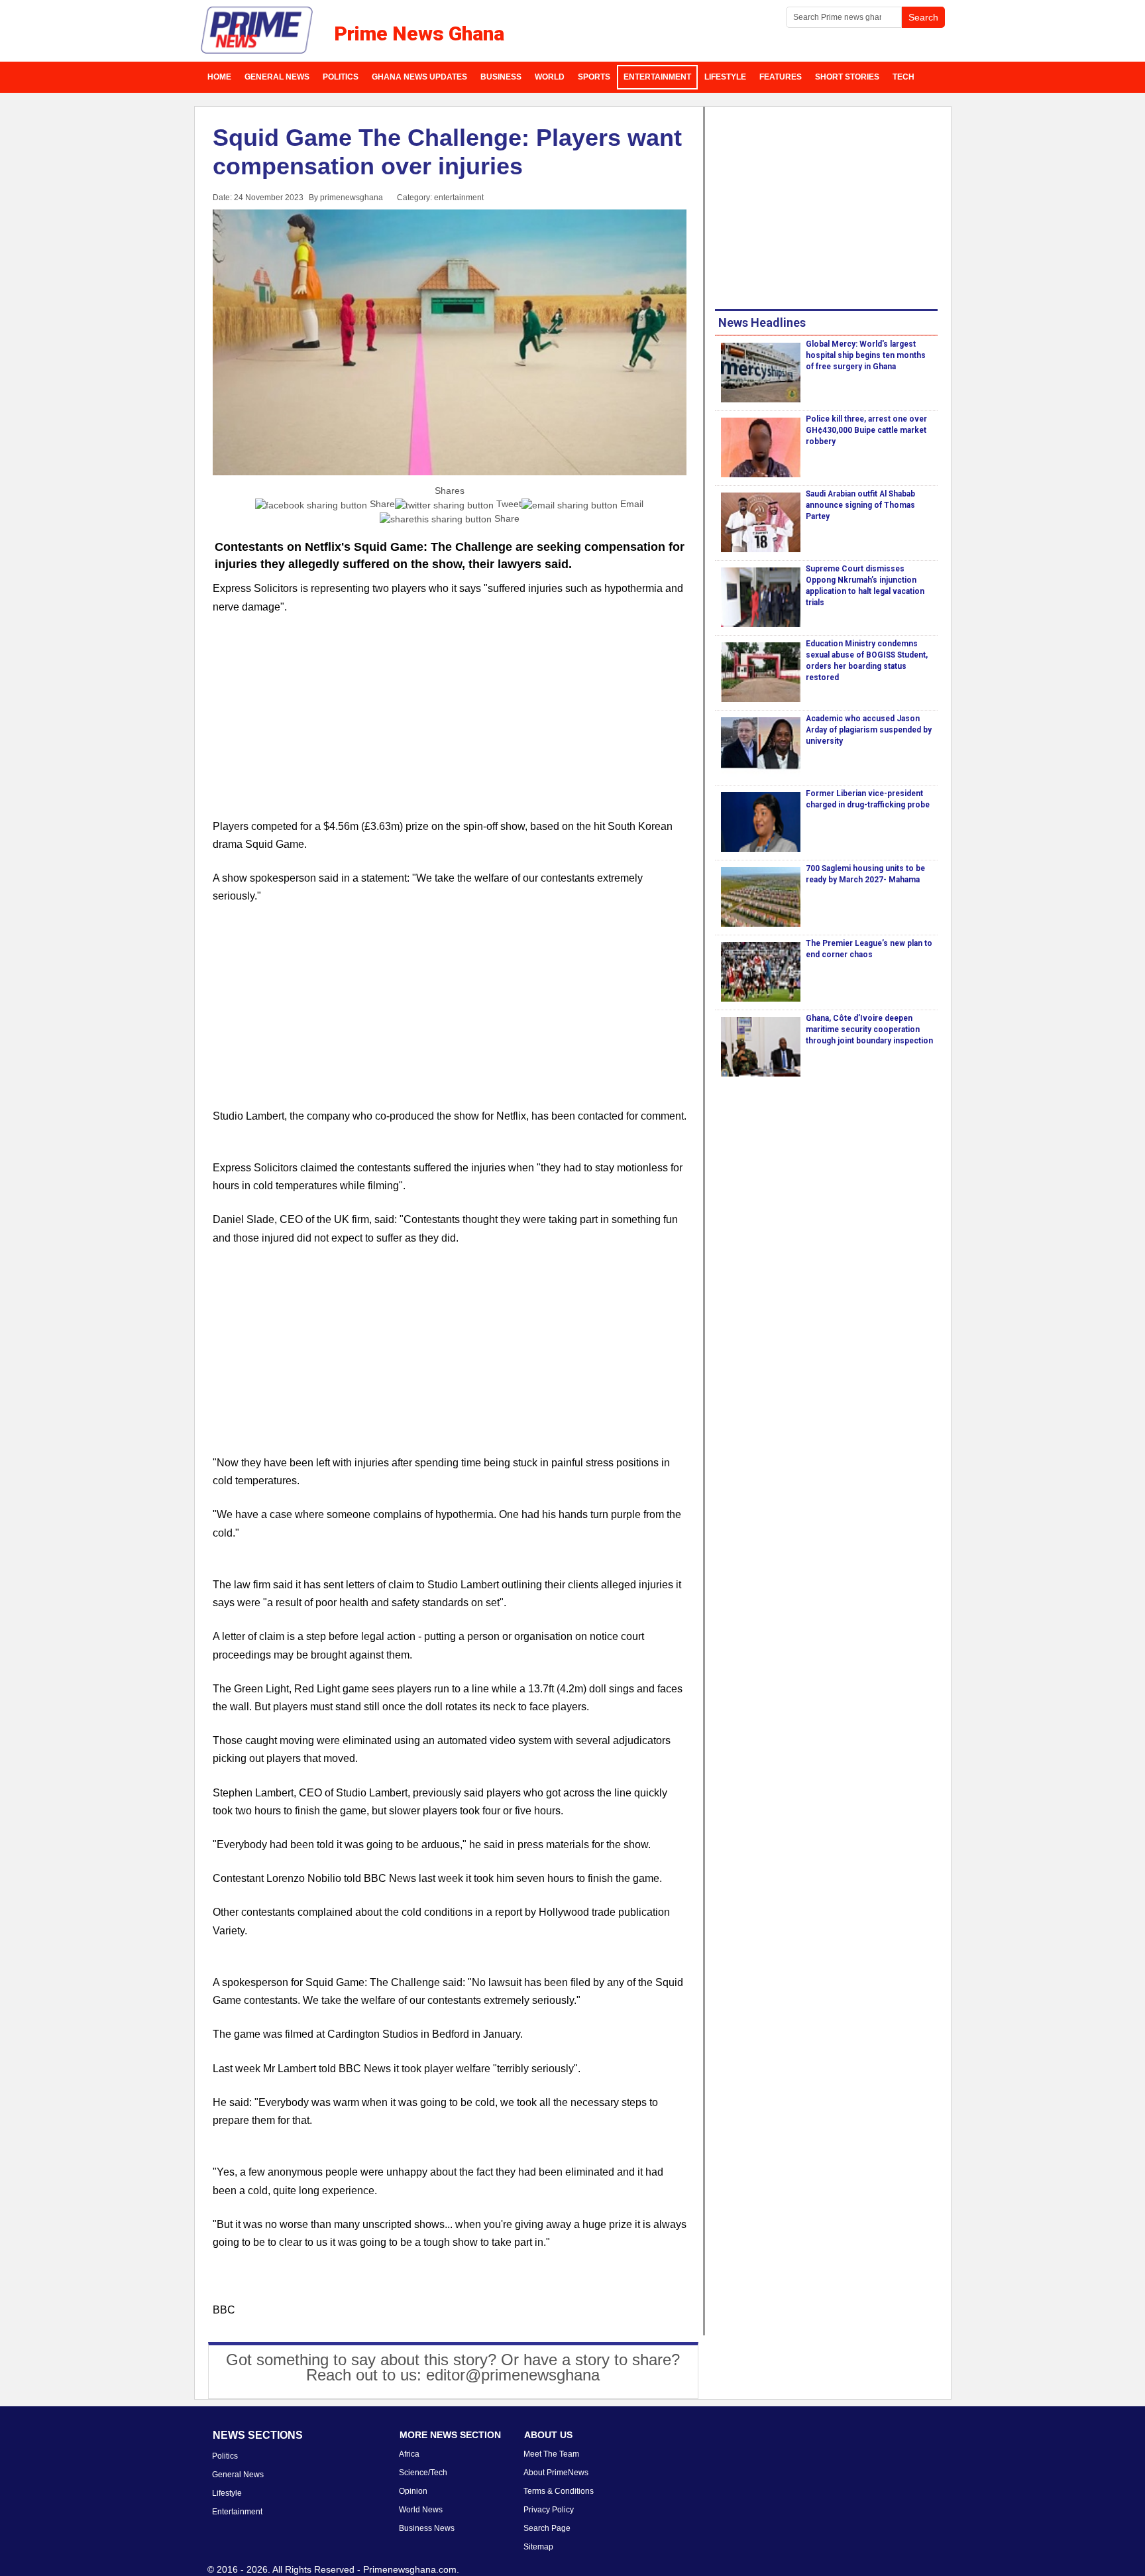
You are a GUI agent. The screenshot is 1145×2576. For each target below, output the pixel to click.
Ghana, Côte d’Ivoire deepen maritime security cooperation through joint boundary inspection (869, 1029)
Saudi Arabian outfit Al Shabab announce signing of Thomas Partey (860, 505)
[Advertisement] (450, 725)
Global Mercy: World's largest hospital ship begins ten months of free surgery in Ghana (866, 355)
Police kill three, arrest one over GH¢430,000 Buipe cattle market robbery (866, 430)
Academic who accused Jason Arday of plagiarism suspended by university (869, 730)
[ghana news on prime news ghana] (257, 30)
